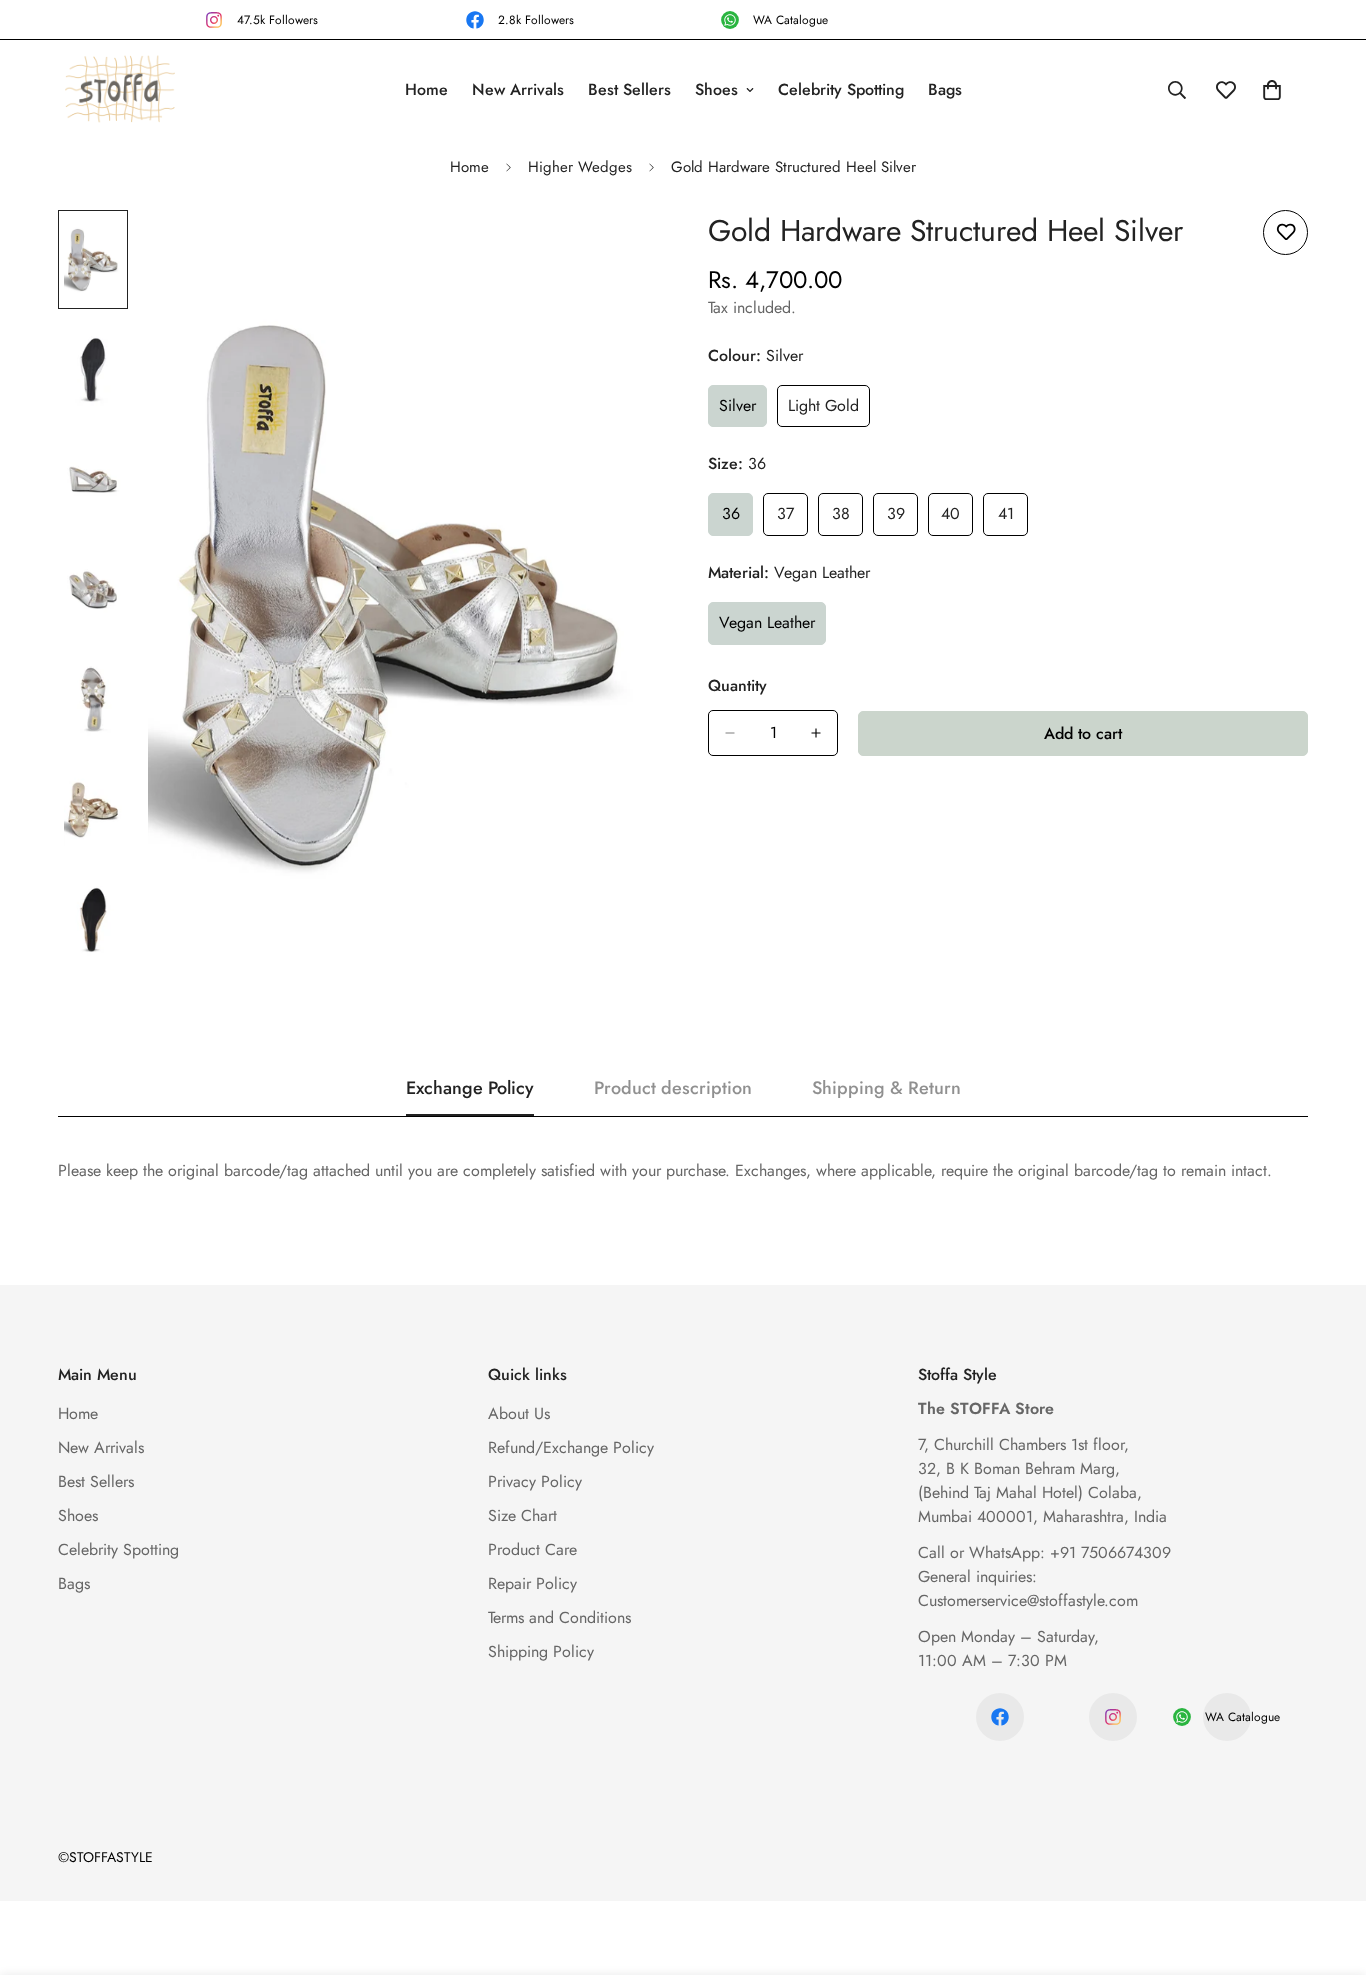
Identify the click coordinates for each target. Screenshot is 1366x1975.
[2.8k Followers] (1000, 1717)
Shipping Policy (541, 1651)
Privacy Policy (535, 1481)
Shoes (716, 89)
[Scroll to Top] (1327, 1866)
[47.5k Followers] (1113, 1717)
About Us (519, 1413)
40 (957, 519)
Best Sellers (629, 89)
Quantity (737, 685)
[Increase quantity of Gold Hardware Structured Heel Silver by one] (816, 733)
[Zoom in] (615, 252)
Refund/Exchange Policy (571, 1447)
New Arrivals (518, 89)
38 (847, 519)
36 (737, 519)
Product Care (532, 1549)
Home (426, 89)
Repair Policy (532, 1583)
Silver (743, 411)
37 (792, 519)
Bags (945, 89)
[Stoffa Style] (120, 90)
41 (1013, 519)
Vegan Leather (772, 628)
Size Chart (522, 1515)
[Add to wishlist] (1285, 232)
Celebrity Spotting (841, 89)
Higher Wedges (580, 167)
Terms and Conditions (559, 1617)
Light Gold (829, 411)
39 (902, 519)
